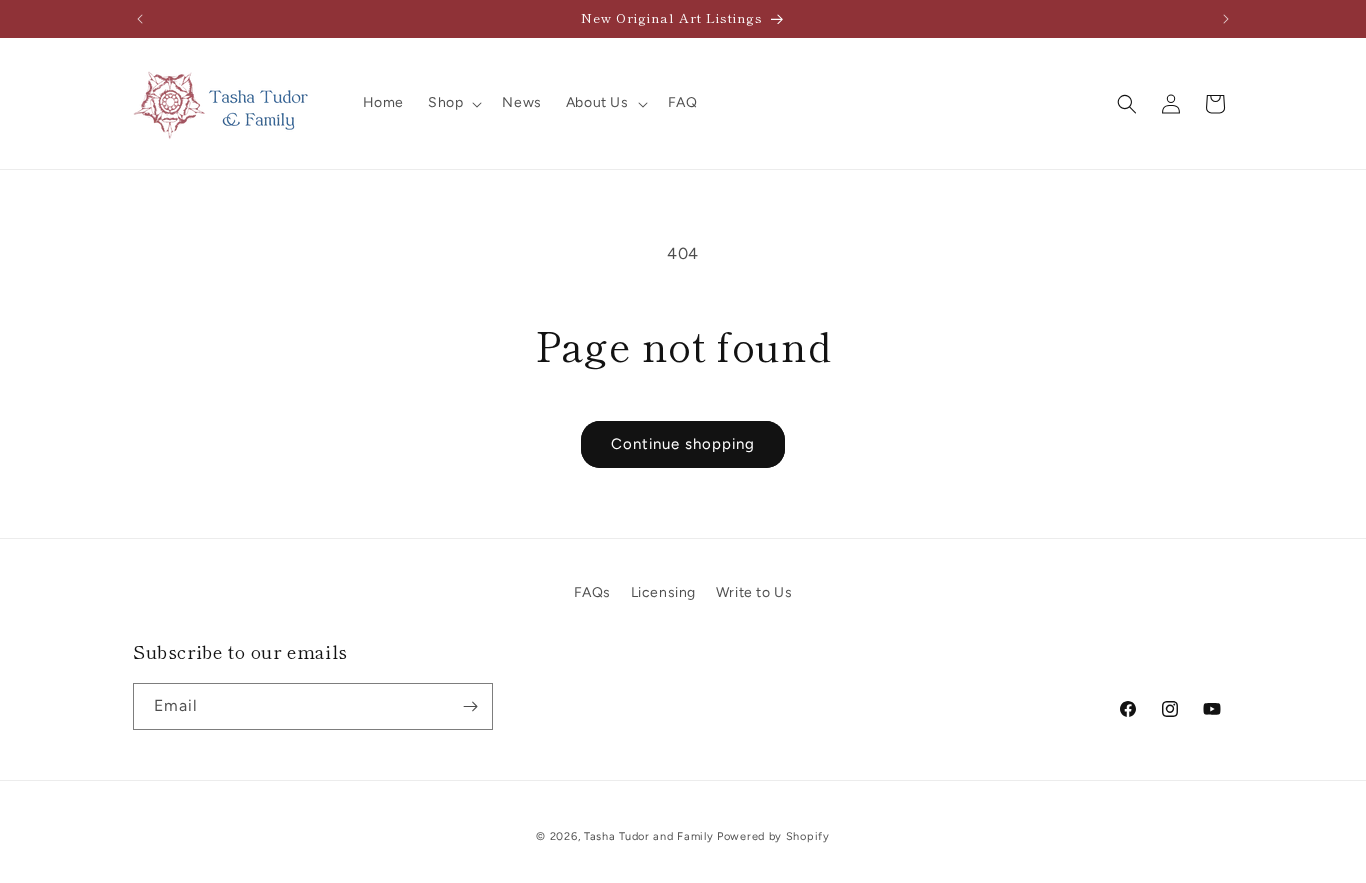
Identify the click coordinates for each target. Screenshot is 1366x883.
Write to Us (754, 592)
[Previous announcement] (140, 19)
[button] (453, 103)
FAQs (592, 592)
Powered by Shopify (773, 836)
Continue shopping (683, 444)
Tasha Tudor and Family (648, 836)
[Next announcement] (1226, 19)
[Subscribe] (470, 706)
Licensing (663, 592)
